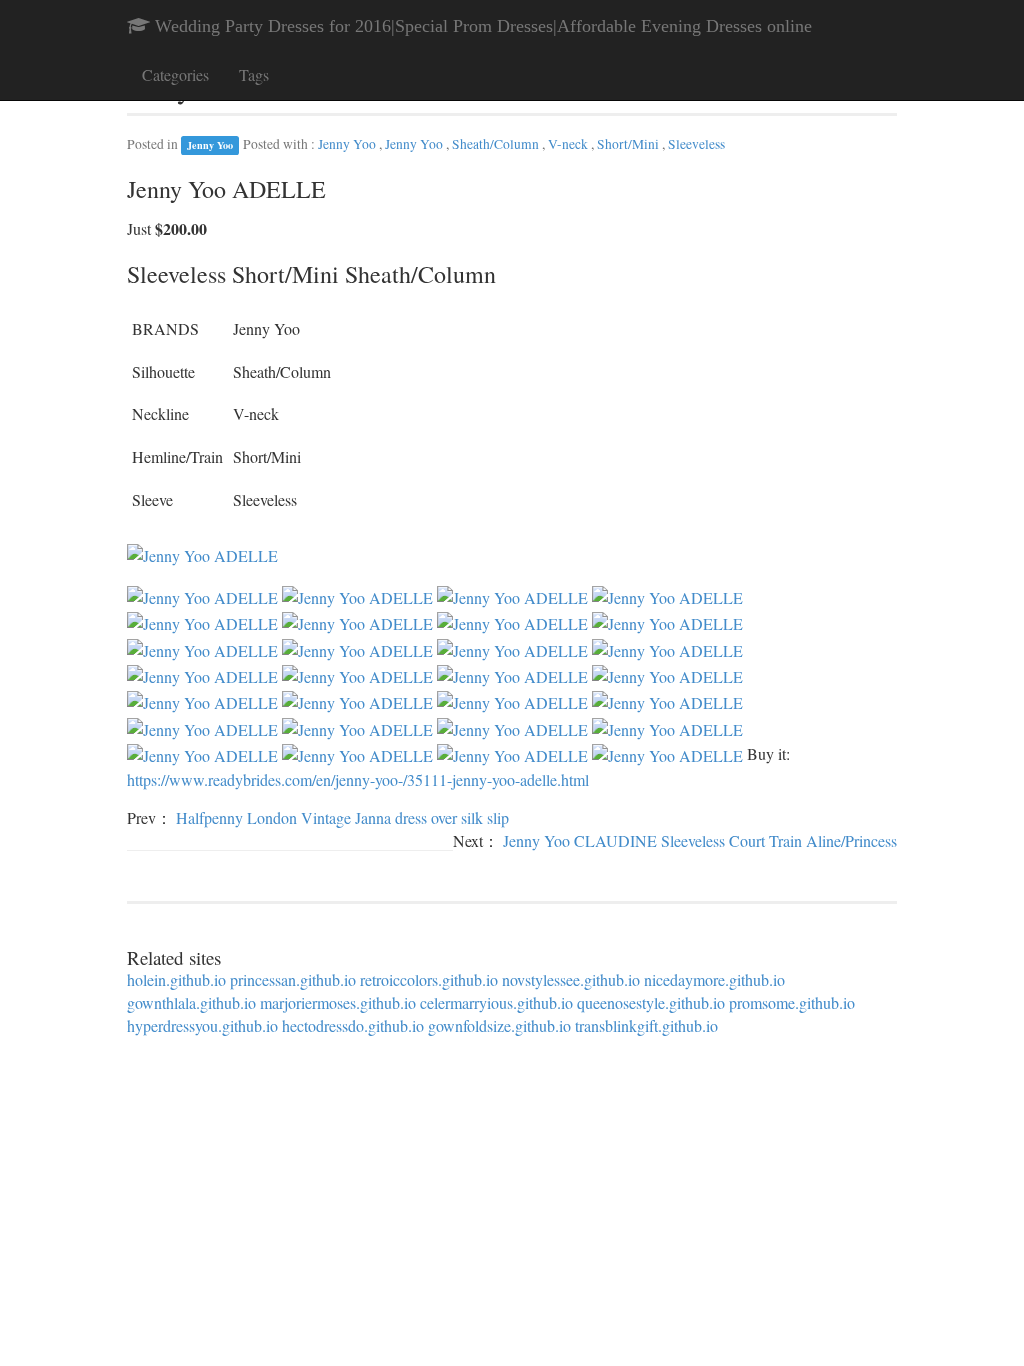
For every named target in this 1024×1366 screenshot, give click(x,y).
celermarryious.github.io (496, 1002)
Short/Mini (629, 144)
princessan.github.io (293, 979)
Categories (175, 74)
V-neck (569, 144)
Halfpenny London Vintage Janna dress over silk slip (342, 817)
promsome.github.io (792, 1002)
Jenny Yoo (210, 145)
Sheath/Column (497, 144)
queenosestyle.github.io (651, 1002)
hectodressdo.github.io (353, 1025)
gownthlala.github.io (191, 1002)
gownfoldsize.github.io (499, 1025)
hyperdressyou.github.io (202, 1025)
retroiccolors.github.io (429, 979)
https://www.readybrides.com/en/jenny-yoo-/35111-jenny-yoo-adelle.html (358, 779)
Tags (254, 74)
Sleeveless (696, 144)
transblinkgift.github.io (646, 1025)
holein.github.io (176, 979)
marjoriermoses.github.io (338, 1002)
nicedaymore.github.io (714, 979)
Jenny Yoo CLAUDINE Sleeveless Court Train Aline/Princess (700, 840)
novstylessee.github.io (571, 979)
